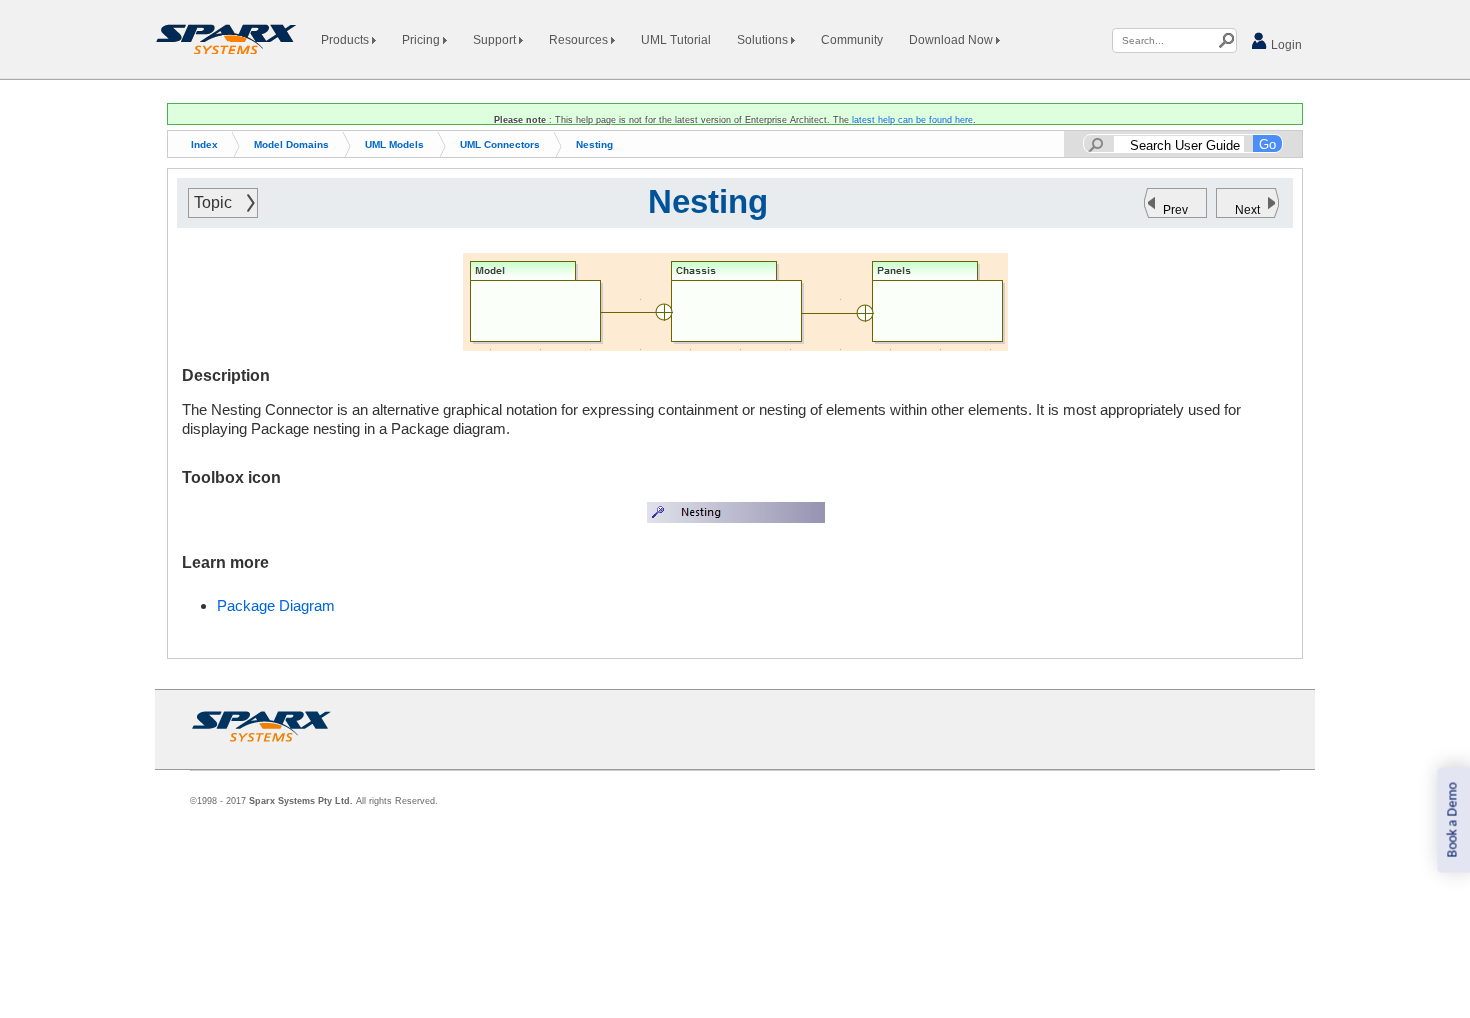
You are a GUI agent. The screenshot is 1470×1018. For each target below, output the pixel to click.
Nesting (594, 144)
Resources (580, 40)
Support (496, 40)
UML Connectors (500, 144)
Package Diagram (276, 605)
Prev (1175, 210)
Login (1285, 45)
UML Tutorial (676, 40)
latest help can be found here (912, 120)
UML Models (394, 144)
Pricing (422, 40)
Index (204, 144)
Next (1247, 210)
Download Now (952, 40)
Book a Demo (1452, 820)
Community (852, 40)
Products (346, 40)
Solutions (764, 40)
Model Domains (291, 144)
